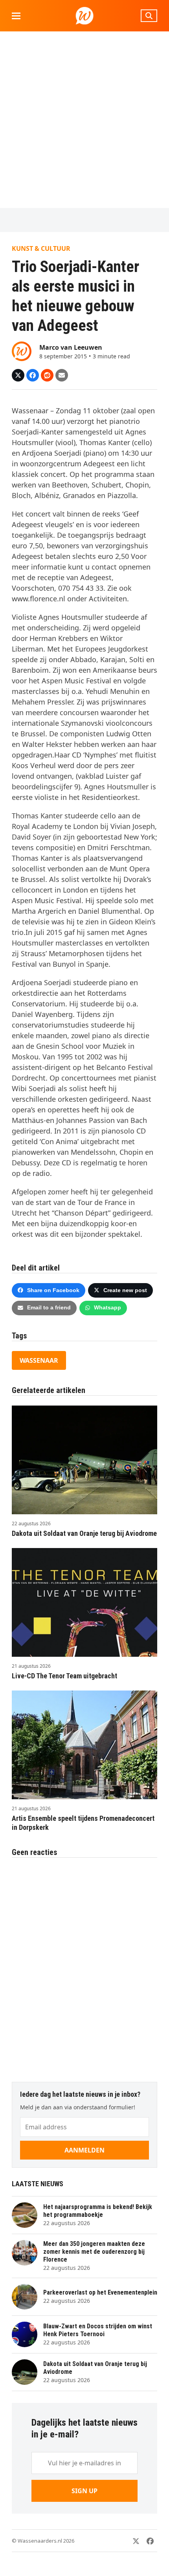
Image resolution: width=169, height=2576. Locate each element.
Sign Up (84, 2491)
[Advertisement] (84, 120)
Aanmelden (84, 2150)
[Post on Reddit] (47, 375)
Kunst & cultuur (41, 248)
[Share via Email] (62, 375)
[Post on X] (18, 375)
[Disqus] (84, 1966)
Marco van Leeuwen (71, 347)
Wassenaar (39, 1360)
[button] (16, 16)
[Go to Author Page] (22, 351)
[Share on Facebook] (33, 375)
